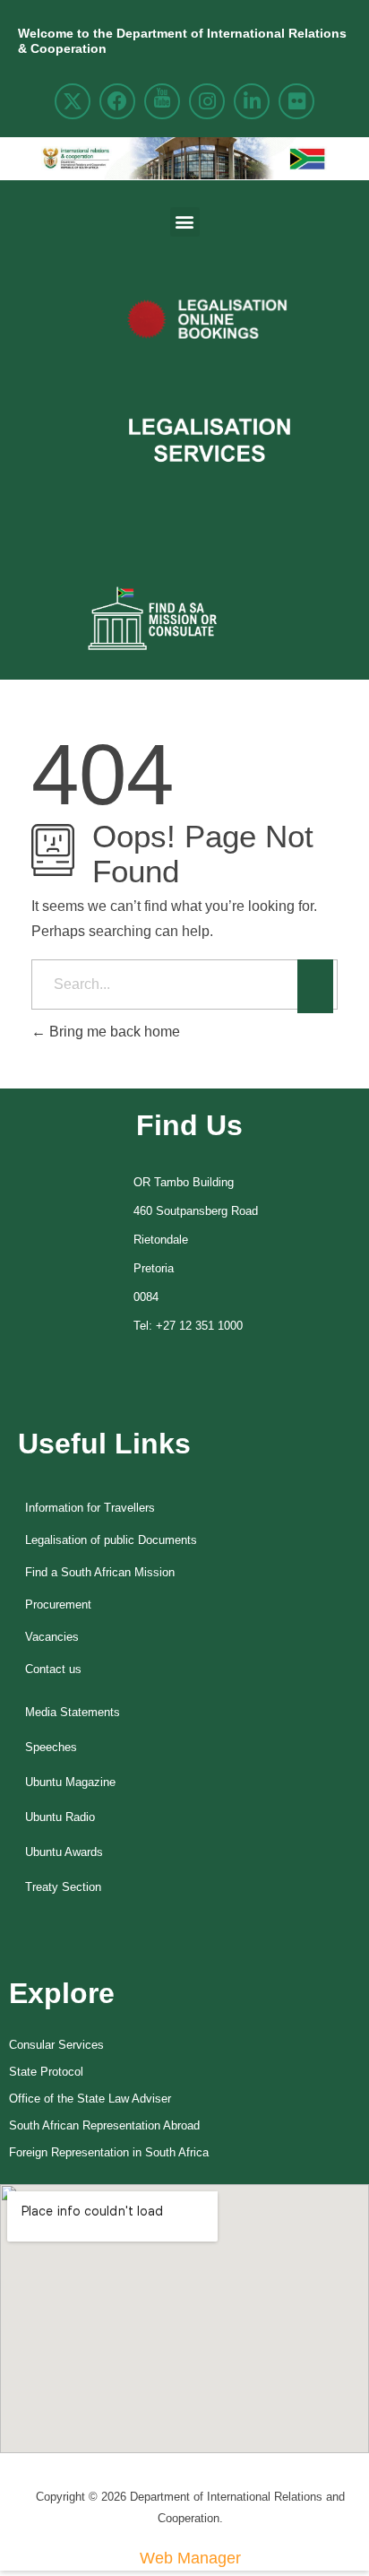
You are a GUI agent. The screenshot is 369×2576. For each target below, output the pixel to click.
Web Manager (190, 2558)
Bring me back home (113, 1032)
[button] (185, 222)
